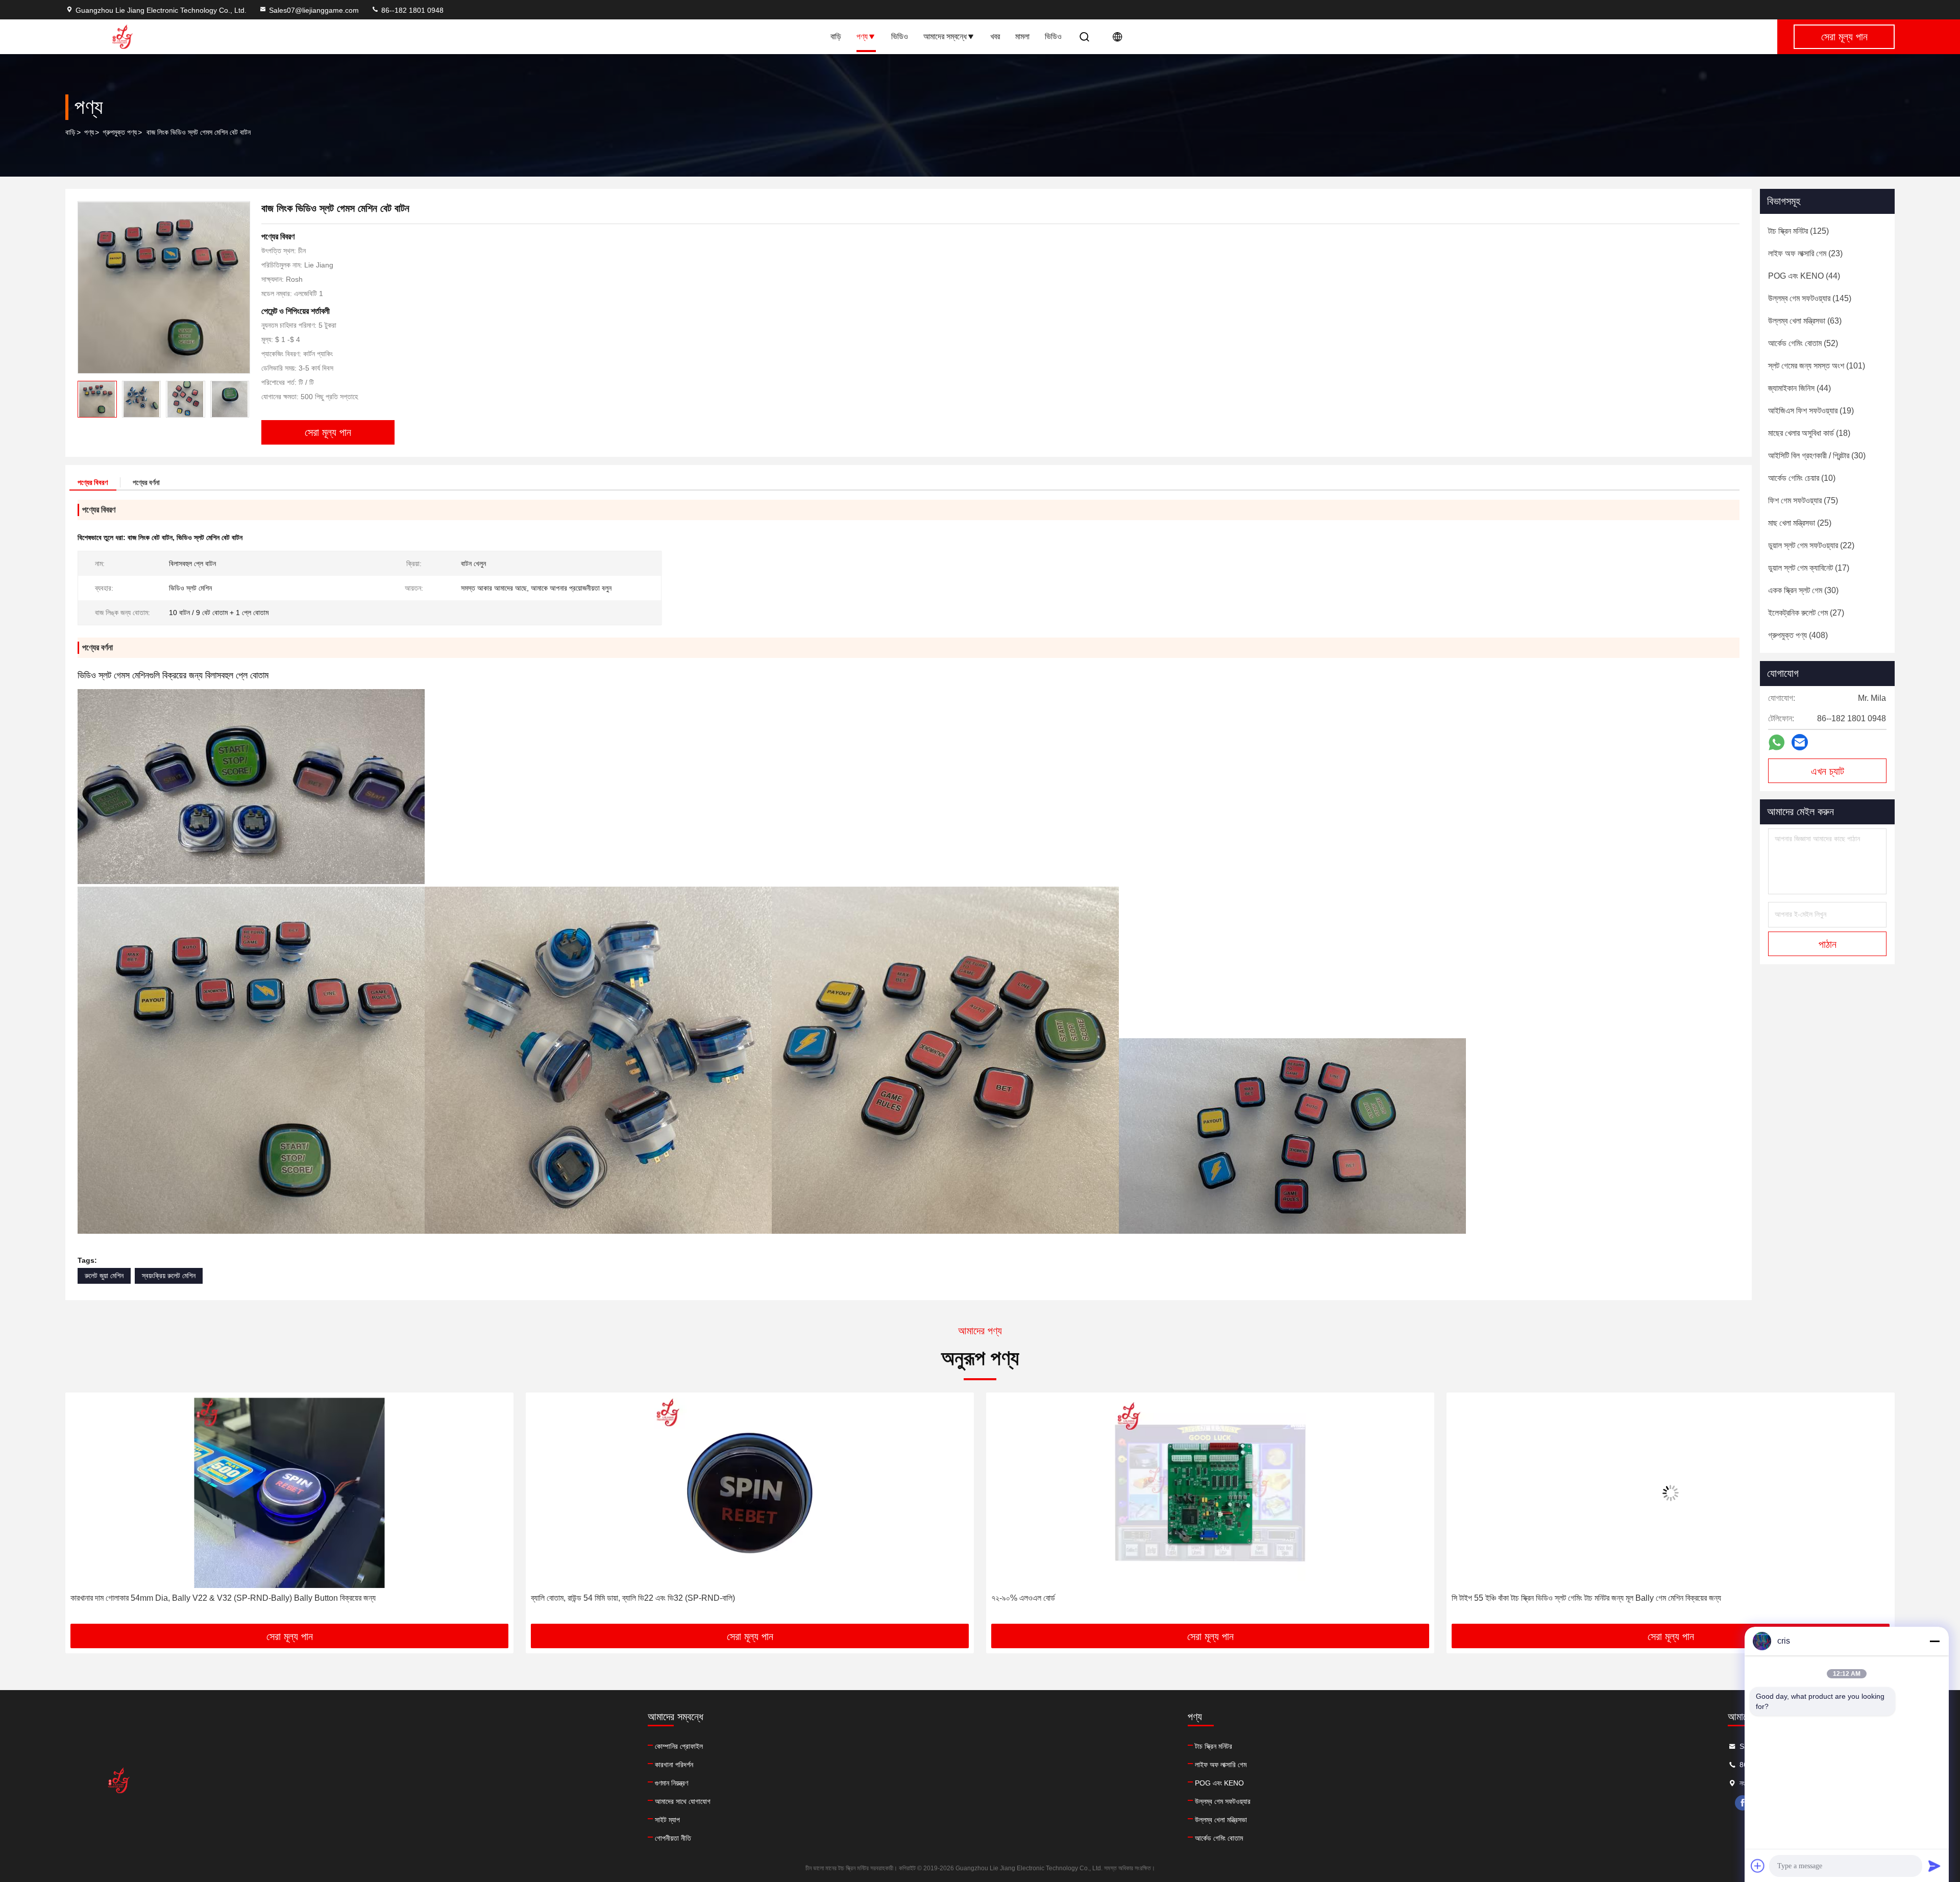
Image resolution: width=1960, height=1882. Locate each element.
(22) (1811, 545)
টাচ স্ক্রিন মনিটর (1214, 1746)
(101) (1817, 366)
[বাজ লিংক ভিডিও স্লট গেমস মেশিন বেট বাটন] (164, 287)
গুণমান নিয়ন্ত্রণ (671, 1783)
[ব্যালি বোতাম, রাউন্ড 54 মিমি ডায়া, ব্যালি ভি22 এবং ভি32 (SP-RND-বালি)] (289, 1493)
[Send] (1934, 1866)
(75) (1803, 500)
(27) (1806, 613)
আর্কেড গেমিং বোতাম (1219, 1838)
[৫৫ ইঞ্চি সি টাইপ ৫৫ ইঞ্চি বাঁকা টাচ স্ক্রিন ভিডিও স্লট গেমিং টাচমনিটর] (1671, 1493)
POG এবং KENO (1219, 1783)
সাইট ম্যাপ (667, 1820)
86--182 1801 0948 (411, 10)
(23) (1805, 253)
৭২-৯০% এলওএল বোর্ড (563, 1598)
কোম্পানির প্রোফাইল (679, 1746)
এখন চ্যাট (1828, 771)
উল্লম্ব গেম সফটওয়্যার (1223, 1801)
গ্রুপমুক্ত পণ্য (120, 132)
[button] (241, 399)
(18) (1809, 433)
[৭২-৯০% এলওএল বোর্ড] (750, 1493)
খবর (995, 36)
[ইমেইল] (1800, 742)
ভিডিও (900, 36)
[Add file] (1758, 1866)
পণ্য (862, 36)
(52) (1803, 343)
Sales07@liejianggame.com (314, 10)
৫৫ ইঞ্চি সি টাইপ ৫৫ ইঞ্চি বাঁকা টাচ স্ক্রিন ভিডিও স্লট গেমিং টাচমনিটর (1540, 1598)
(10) (1802, 478)
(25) (1800, 523)
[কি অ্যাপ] (1777, 742)
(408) (1798, 635)
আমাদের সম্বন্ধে (945, 36)
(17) (1809, 568)
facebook (1743, 1803)
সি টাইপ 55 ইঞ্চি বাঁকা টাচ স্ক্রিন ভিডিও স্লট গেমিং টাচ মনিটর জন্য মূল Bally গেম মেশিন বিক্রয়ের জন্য (1126, 1598)
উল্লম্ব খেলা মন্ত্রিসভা (1221, 1820)
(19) (1811, 411)
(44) (1804, 276)
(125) (1798, 231)
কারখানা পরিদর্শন (674, 1765)
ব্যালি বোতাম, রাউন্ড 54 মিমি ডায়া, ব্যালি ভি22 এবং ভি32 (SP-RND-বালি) (173, 1598)
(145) (1810, 298)
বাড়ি (836, 36)
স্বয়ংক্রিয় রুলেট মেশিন (169, 1276)
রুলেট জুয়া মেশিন (104, 1276)
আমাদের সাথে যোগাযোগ (683, 1801)
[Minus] (1934, 1641)
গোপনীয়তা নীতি (673, 1838)
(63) (1805, 321)
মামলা (1022, 36)
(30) (1817, 456)
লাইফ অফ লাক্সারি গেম (1221, 1765)
